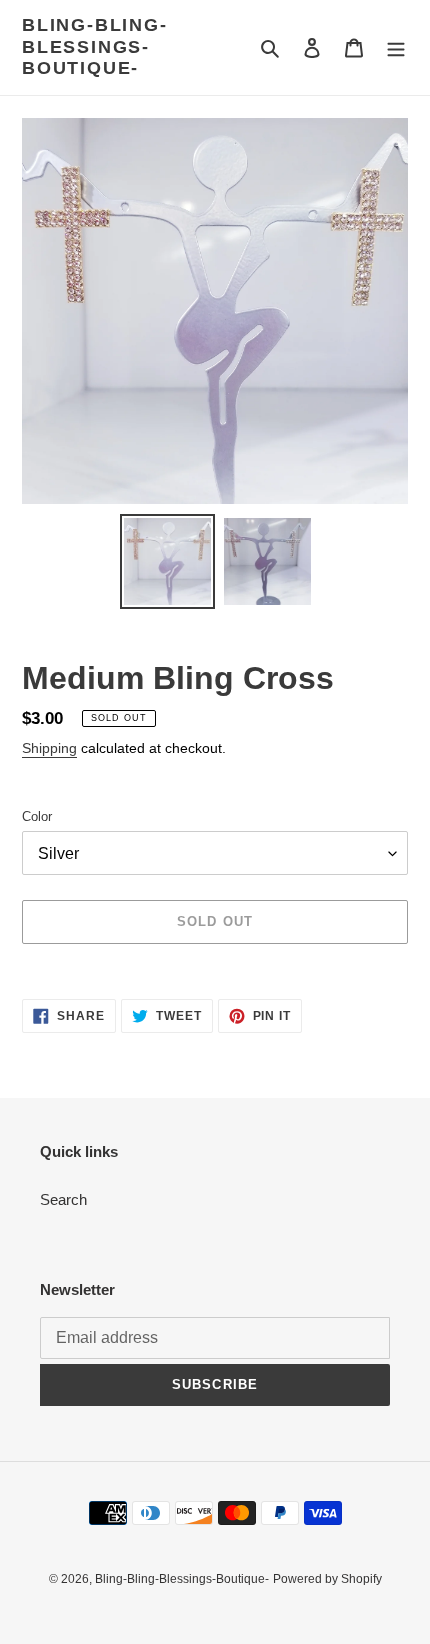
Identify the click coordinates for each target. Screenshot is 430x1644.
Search (63, 1199)
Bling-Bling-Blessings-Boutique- (95, 46)
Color (37, 816)
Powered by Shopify (327, 1579)
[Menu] (396, 47)
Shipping (49, 748)
